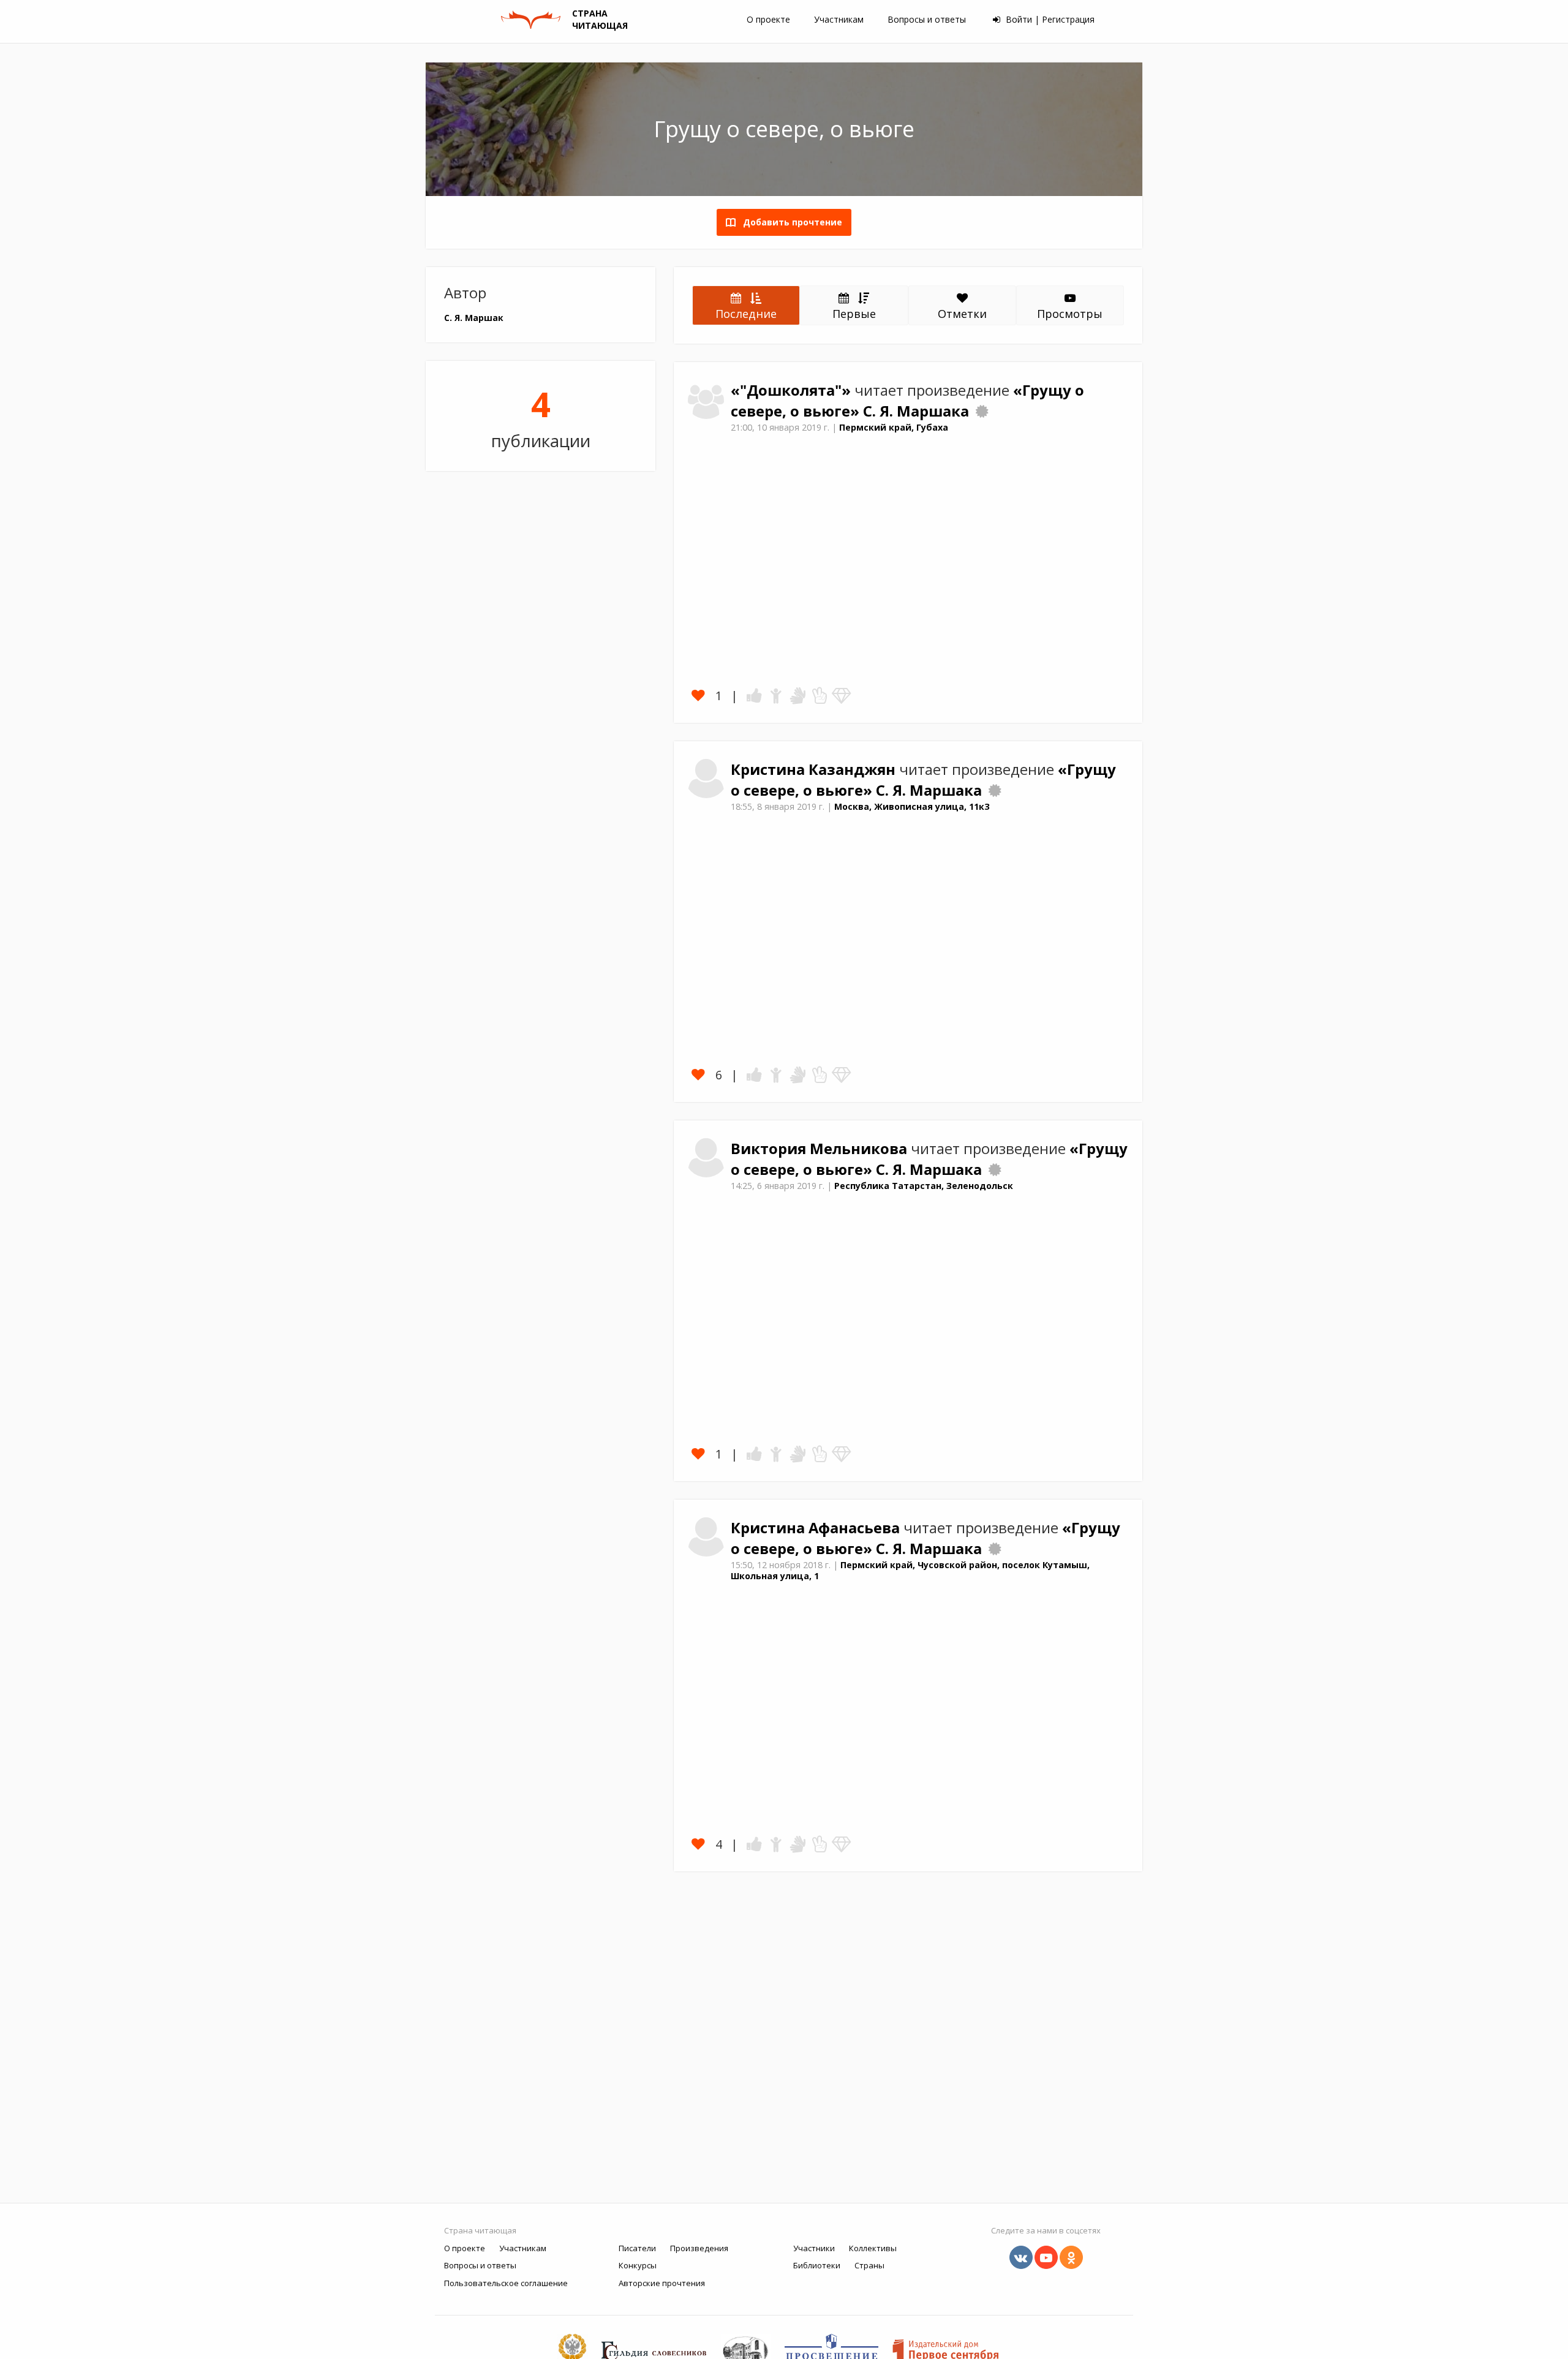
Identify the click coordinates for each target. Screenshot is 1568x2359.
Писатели (637, 2248)
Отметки (962, 314)
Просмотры (1070, 314)
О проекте (768, 19)
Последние (746, 314)
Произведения (699, 2248)
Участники (814, 2248)
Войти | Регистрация (1049, 19)
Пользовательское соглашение (506, 2283)
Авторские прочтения (662, 2283)
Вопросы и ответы (927, 19)
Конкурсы (638, 2265)
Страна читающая (480, 2230)
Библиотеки (817, 2265)
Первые (854, 314)
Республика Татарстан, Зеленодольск (924, 1186)
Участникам (839, 19)
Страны (869, 2265)
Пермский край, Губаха (894, 427)
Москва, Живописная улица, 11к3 (912, 806)
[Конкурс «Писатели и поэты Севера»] (982, 411)
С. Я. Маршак (474, 318)
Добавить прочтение (789, 222)
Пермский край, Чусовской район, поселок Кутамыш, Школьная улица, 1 (910, 1571)
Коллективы (873, 2248)
